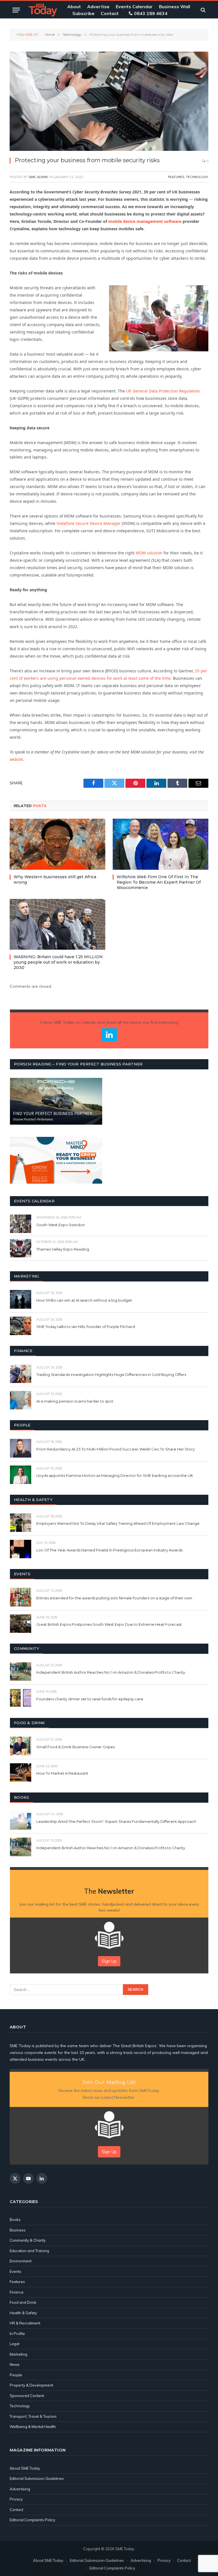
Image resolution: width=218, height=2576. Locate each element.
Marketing (18, 2354)
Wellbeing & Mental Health (33, 2427)
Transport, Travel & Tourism (33, 2416)
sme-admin (38, 177)
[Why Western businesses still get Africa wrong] (57, 844)
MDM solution (149, 553)
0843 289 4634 (151, 13)
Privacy (16, 2499)
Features (176, 177)
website (16, 759)
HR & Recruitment (25, 2323)
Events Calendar (134, 7)
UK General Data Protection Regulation (163, 391)
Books (15, 2220)
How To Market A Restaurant (62, 1773)
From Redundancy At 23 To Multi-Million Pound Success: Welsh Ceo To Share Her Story (116, 1449)
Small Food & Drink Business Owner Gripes (76, 1747)
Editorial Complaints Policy (33, 2520)
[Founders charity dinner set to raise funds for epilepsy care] (21, 1698)
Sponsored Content (27, 2396)
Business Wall (175, 7)
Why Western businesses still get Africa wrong (55, 880)
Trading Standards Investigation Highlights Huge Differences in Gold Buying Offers (111, 1374)
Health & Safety (23, 2313)
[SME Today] (43, 10)
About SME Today (25, 2468)
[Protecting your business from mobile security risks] (109, 101)
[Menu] (16, 10)
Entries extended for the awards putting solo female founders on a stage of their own (114, 1598)
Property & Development (31, 2385)
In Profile (17, 2334)
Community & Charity (28, 2240)
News (15, 2364)
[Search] (203, 10)
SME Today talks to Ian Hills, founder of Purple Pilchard (86, 1327)
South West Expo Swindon (61, 1225)
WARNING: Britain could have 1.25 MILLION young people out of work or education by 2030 (58, 962)
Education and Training (29, 2251)
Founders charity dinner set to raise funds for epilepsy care (90, 1699)
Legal (14, 2344)
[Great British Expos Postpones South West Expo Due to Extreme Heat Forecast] (21, 1624)
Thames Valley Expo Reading (63, 1249)
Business (18, 2230)
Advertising (20, 2489)
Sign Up (109, 1961)
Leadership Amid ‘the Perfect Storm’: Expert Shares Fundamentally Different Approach (116, 1821)
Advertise (98, 7)
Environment (21, 2261)
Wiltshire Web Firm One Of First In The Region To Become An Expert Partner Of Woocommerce (159, 882)
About (74, 7)
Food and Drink (23, 2302)
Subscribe (83, 13)
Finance (17, 2292)
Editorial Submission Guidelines (37, 2478)
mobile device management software (145, 221)
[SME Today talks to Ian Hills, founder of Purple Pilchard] (21, 1326)
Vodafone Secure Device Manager (89, 523)
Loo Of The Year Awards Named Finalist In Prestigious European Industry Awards (109, 1550)
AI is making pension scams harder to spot (75, 1401)
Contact (110, 13)
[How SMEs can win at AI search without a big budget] (21, 1299)
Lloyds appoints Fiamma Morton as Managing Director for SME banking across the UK (115, 1475)
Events (15, 2271)
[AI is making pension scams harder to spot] (21, 1400)
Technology (197, 177)
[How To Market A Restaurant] (21, 1772)
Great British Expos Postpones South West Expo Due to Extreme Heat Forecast (109, 1624)
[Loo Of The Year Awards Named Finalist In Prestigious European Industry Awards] (21, 1549)
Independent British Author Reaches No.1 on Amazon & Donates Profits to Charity (111, 1672)
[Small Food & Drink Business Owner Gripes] (21, 1746)
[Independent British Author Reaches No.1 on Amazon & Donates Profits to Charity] (21, 1672)
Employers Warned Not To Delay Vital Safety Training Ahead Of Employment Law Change (118, 1523)
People (16, 2375)
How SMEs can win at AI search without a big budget (84, 1300)
